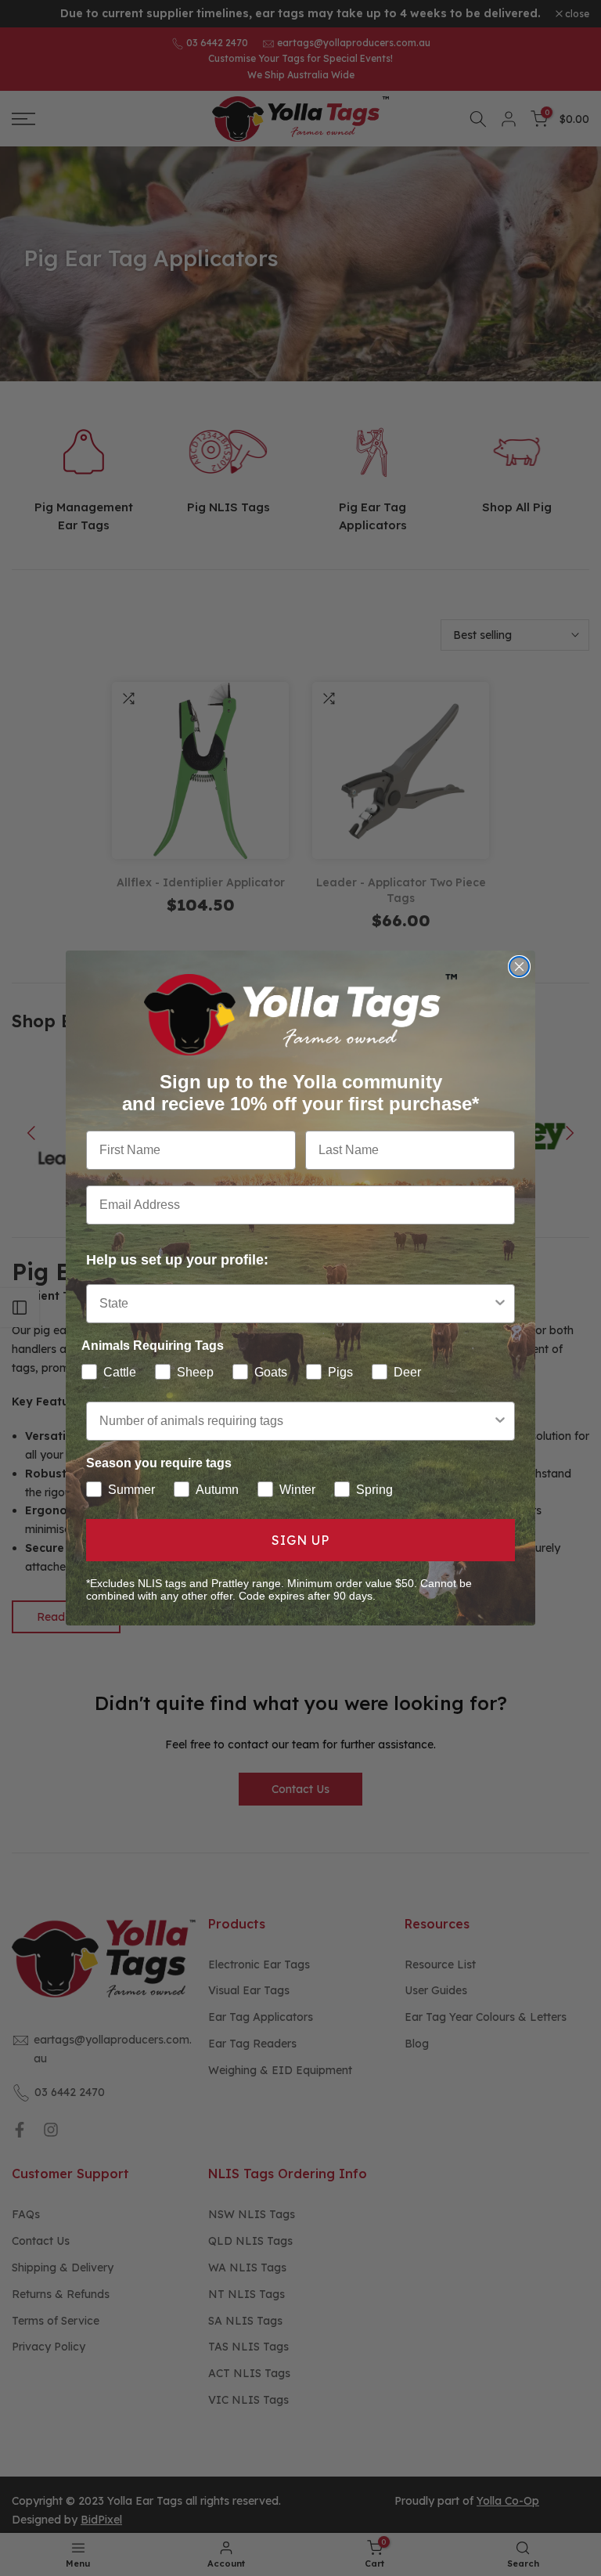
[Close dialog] (519, 967)
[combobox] (296, 1304)
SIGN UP (300, 1540)
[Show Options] (500, 1304)
